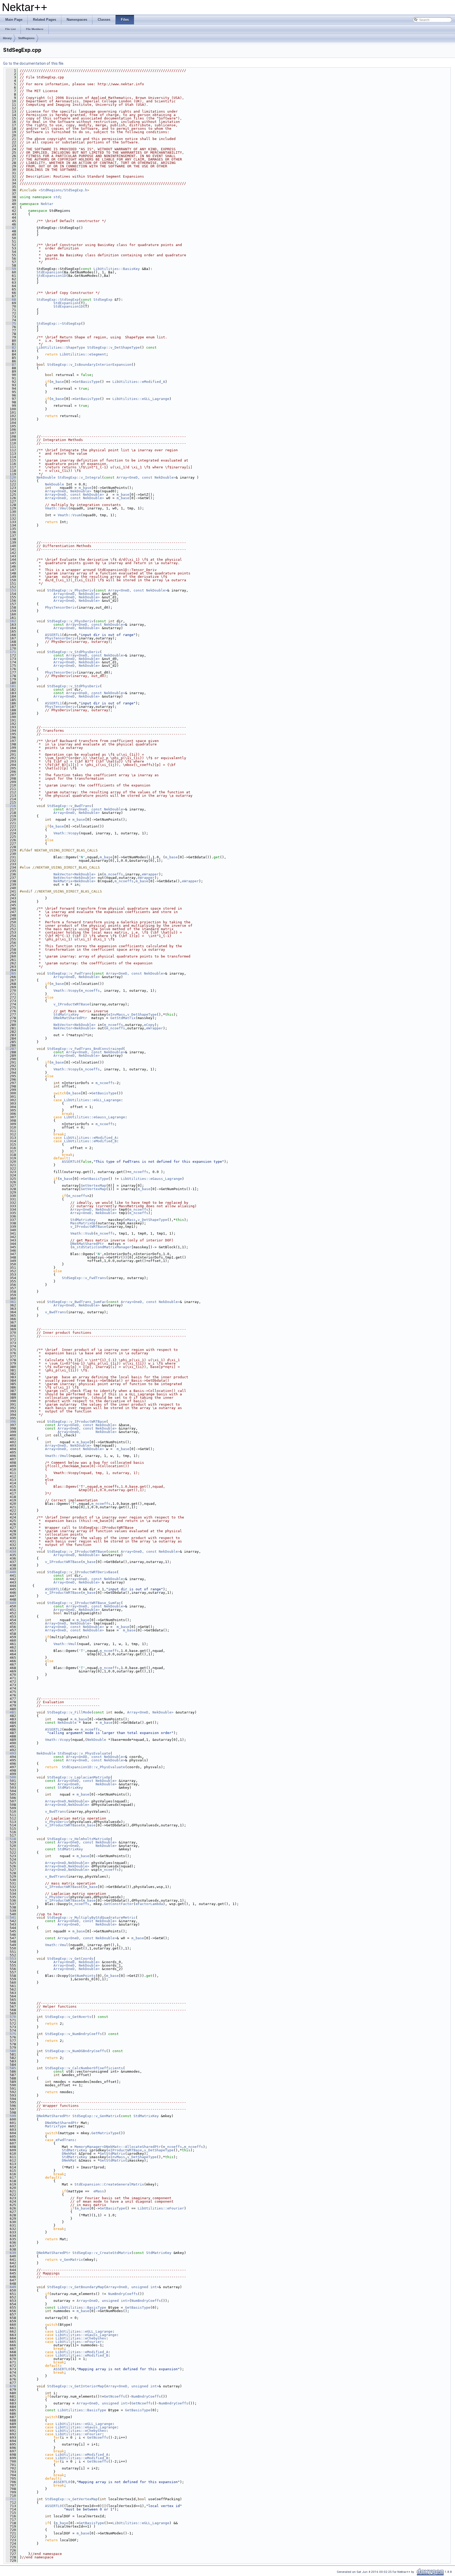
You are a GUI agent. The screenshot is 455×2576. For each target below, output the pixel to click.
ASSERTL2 (53, 1729)
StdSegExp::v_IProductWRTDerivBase (82, 1572)
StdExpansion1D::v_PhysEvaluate (93, 1767)
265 (11, 973)
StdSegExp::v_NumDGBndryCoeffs (76, 2051)
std (57, 197)
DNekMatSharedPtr (70, 1018)
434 (11, 1552)
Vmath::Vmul (57, 508)
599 (11, 2116)
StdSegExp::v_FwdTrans (69, 973)
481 (11, 1712)
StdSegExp (103, 300)
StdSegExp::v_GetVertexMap (71, 2499)
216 (11, 806)
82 (11, 347)
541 (11, 1918)
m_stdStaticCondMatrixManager (102, 1247)
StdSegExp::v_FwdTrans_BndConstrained (85, 1049)
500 (11, 1777)
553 (11, 1959)
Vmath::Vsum (69, 515)
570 (11, 2017)
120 (11, 477)
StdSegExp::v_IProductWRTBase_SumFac (84, 1603)
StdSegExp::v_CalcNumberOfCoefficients (84, 2068)
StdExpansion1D (51, 276)
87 (11, 365)
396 (11, 1422)
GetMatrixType (105, 2133)
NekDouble (46, 477)
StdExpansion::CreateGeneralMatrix (109, 2184)
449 (11, 1603)
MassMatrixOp (83, 1223)
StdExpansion (49, 272)
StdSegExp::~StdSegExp (59, 324)
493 (11, 1753)
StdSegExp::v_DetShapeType (113, 347)
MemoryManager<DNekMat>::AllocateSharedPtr (118, 2147)
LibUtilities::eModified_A (139, 382)
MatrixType (56, 2126)
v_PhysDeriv (57, 1822)
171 (11, 652)
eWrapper (150, 874)
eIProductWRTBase (125, 2150)
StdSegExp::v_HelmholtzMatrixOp (79, 1839)
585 (11, 2068)
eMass (130, 1220)
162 (11, 621)
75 (11, 324)
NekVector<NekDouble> (75, 874)
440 (11, 1572)
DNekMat (69, 2154)
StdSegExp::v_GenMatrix (96, 2116)
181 (11, 686)
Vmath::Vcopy (66, 833)
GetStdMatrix (123, 1018)
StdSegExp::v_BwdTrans (69, 806)
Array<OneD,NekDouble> (67, 1801)
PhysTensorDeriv (61, 607)
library (7, 38)
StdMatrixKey (66, 1014)
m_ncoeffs (113, 874)
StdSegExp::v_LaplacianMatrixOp (79, 1777)
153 (11, 590)
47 (11, 228)
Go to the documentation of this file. (34, 63)
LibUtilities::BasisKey (117, 269)
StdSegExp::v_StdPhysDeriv (73, 652)
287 (11, 1049)
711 (11, 2499)
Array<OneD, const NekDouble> (146, 477)
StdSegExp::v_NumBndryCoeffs (73, 2034)
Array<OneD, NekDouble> (68, 491)
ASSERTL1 (53, 635)
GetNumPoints (83, 1976)
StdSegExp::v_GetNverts (68, 2017)
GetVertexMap (93, 1186)
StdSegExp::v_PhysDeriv (70, 590)
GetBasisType (87, 382)
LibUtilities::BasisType (82, 2307)
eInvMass (117, 1014)
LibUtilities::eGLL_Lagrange (141, 399)
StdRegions (26, 38)
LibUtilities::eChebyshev (81, 2338)
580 (11, 2051)
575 (11, 2034)
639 (11, 2253)
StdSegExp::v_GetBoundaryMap (76, 2287)
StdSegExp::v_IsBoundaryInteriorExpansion (89, 365)
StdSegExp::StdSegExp (58, 300)
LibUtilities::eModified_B (90, 1141)
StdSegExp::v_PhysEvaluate (84, 1753)
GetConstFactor (119, 1904)
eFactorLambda (149, 1904)
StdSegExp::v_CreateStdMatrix (102, 2253)
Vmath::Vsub (82, 1233)
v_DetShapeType (142, 1014)
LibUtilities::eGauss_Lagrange (95, 1117)
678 (11, 2386)
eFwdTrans (65, 2140)
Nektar (47, 204)
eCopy (149, 1025)
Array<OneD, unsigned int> (132, 2287)
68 (11, 300)
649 (11, 2287)
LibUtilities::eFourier (161, 2208)
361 (11, 1302)
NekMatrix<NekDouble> (75, 881)
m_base (58, 382)
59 (11, 269)
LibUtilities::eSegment (83, 354)
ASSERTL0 (70, 1162)
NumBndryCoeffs (123, 2294)
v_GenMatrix (71, 2260)
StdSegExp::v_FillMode (69, 1712)
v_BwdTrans (56, 1312)
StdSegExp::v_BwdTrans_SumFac (77, 1302)
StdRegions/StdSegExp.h (64, 190)
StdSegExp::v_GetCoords (70, 1959)
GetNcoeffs (115, 2396)
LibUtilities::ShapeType (61, 347)
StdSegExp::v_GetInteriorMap (76, 2386)
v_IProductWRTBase (71, 1004)
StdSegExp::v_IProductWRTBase (77, 1422)
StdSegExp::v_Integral (80, 477)
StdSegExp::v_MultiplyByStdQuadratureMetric (91, 1918)
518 (11, 1839)
